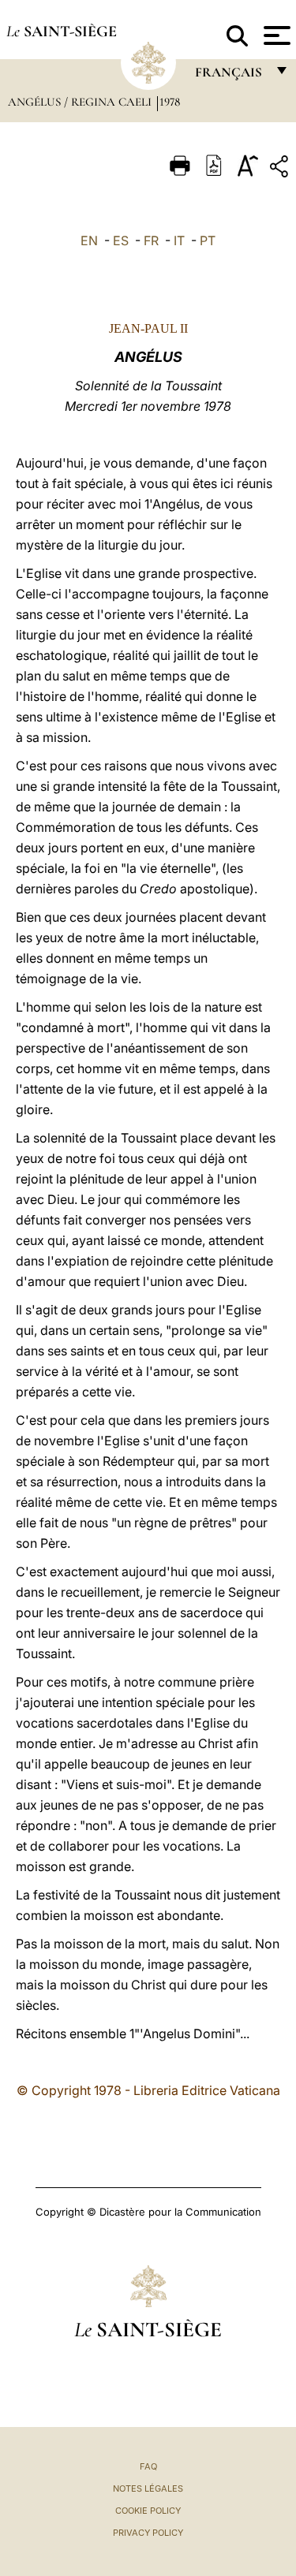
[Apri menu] (275, 35)
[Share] (281, 169)
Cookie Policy (148, 2511)
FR (151, 240)
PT (208, 240)
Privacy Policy (148, 2533)
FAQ (148, 2466)
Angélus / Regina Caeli (81, 102)
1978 (170, 102)
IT (179, 240)
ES (121, 240)
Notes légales (148, 2488)
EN (89, 240)
